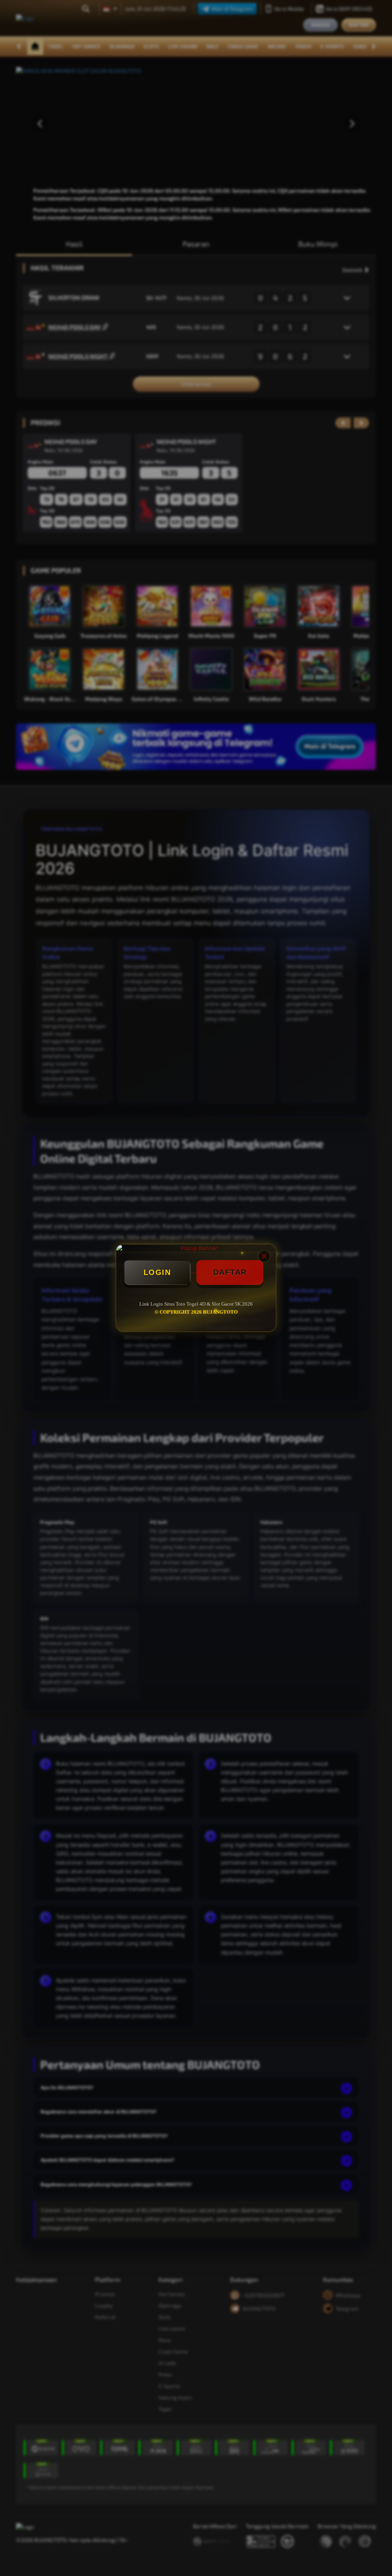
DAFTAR (230, 1272)
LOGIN (157, 1272)
